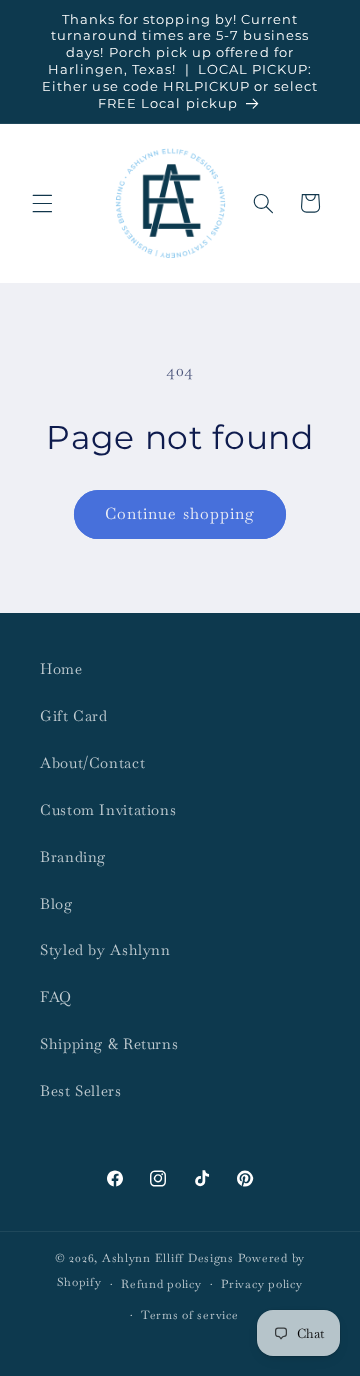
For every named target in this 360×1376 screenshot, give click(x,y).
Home (61, 668)
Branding (73, 856)
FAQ (56, 996)
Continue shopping (180, 513)
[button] (42, 203)
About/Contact (92, 762)
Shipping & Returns (109, 1043)
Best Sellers (81, 1090)
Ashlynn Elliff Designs (168, 1257)
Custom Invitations (108, 809)
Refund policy (161, 1283)
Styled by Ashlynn (105, 949)
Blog (56, 903)
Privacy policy (261, 1283)
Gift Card (74, 715)
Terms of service (190, 1314)
